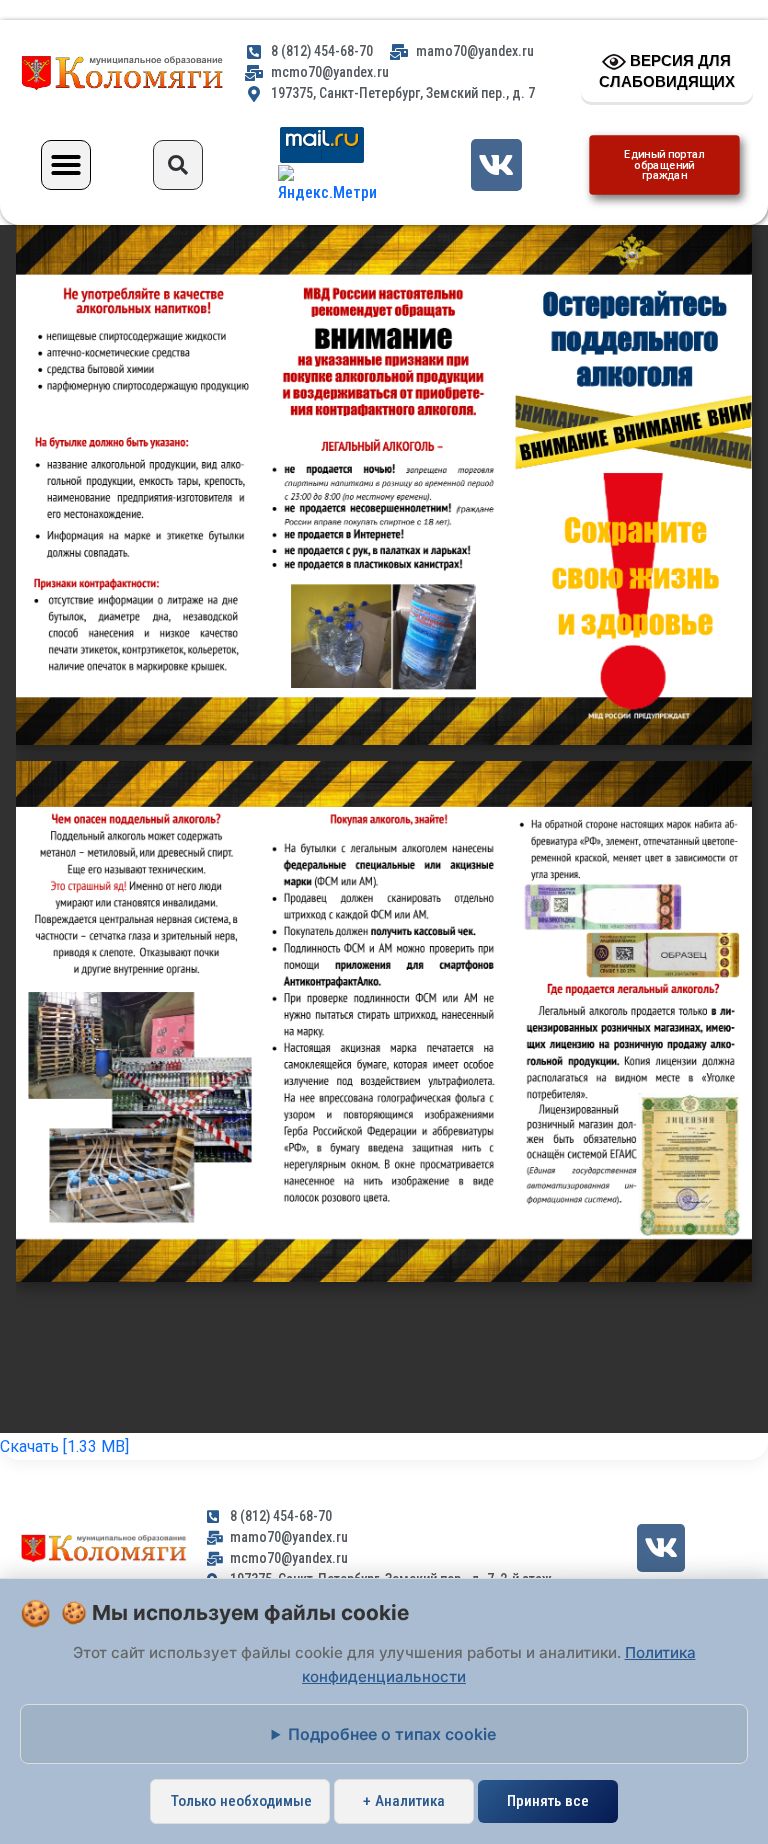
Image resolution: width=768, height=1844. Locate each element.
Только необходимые (241, 1801)
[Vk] (496, 164)
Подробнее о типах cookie (392, 1734)
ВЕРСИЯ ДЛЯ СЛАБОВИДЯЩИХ (667, 71)
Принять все (548, 1801)
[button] (66, 165)
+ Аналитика (404, 1801)
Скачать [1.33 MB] (64, 1446)
